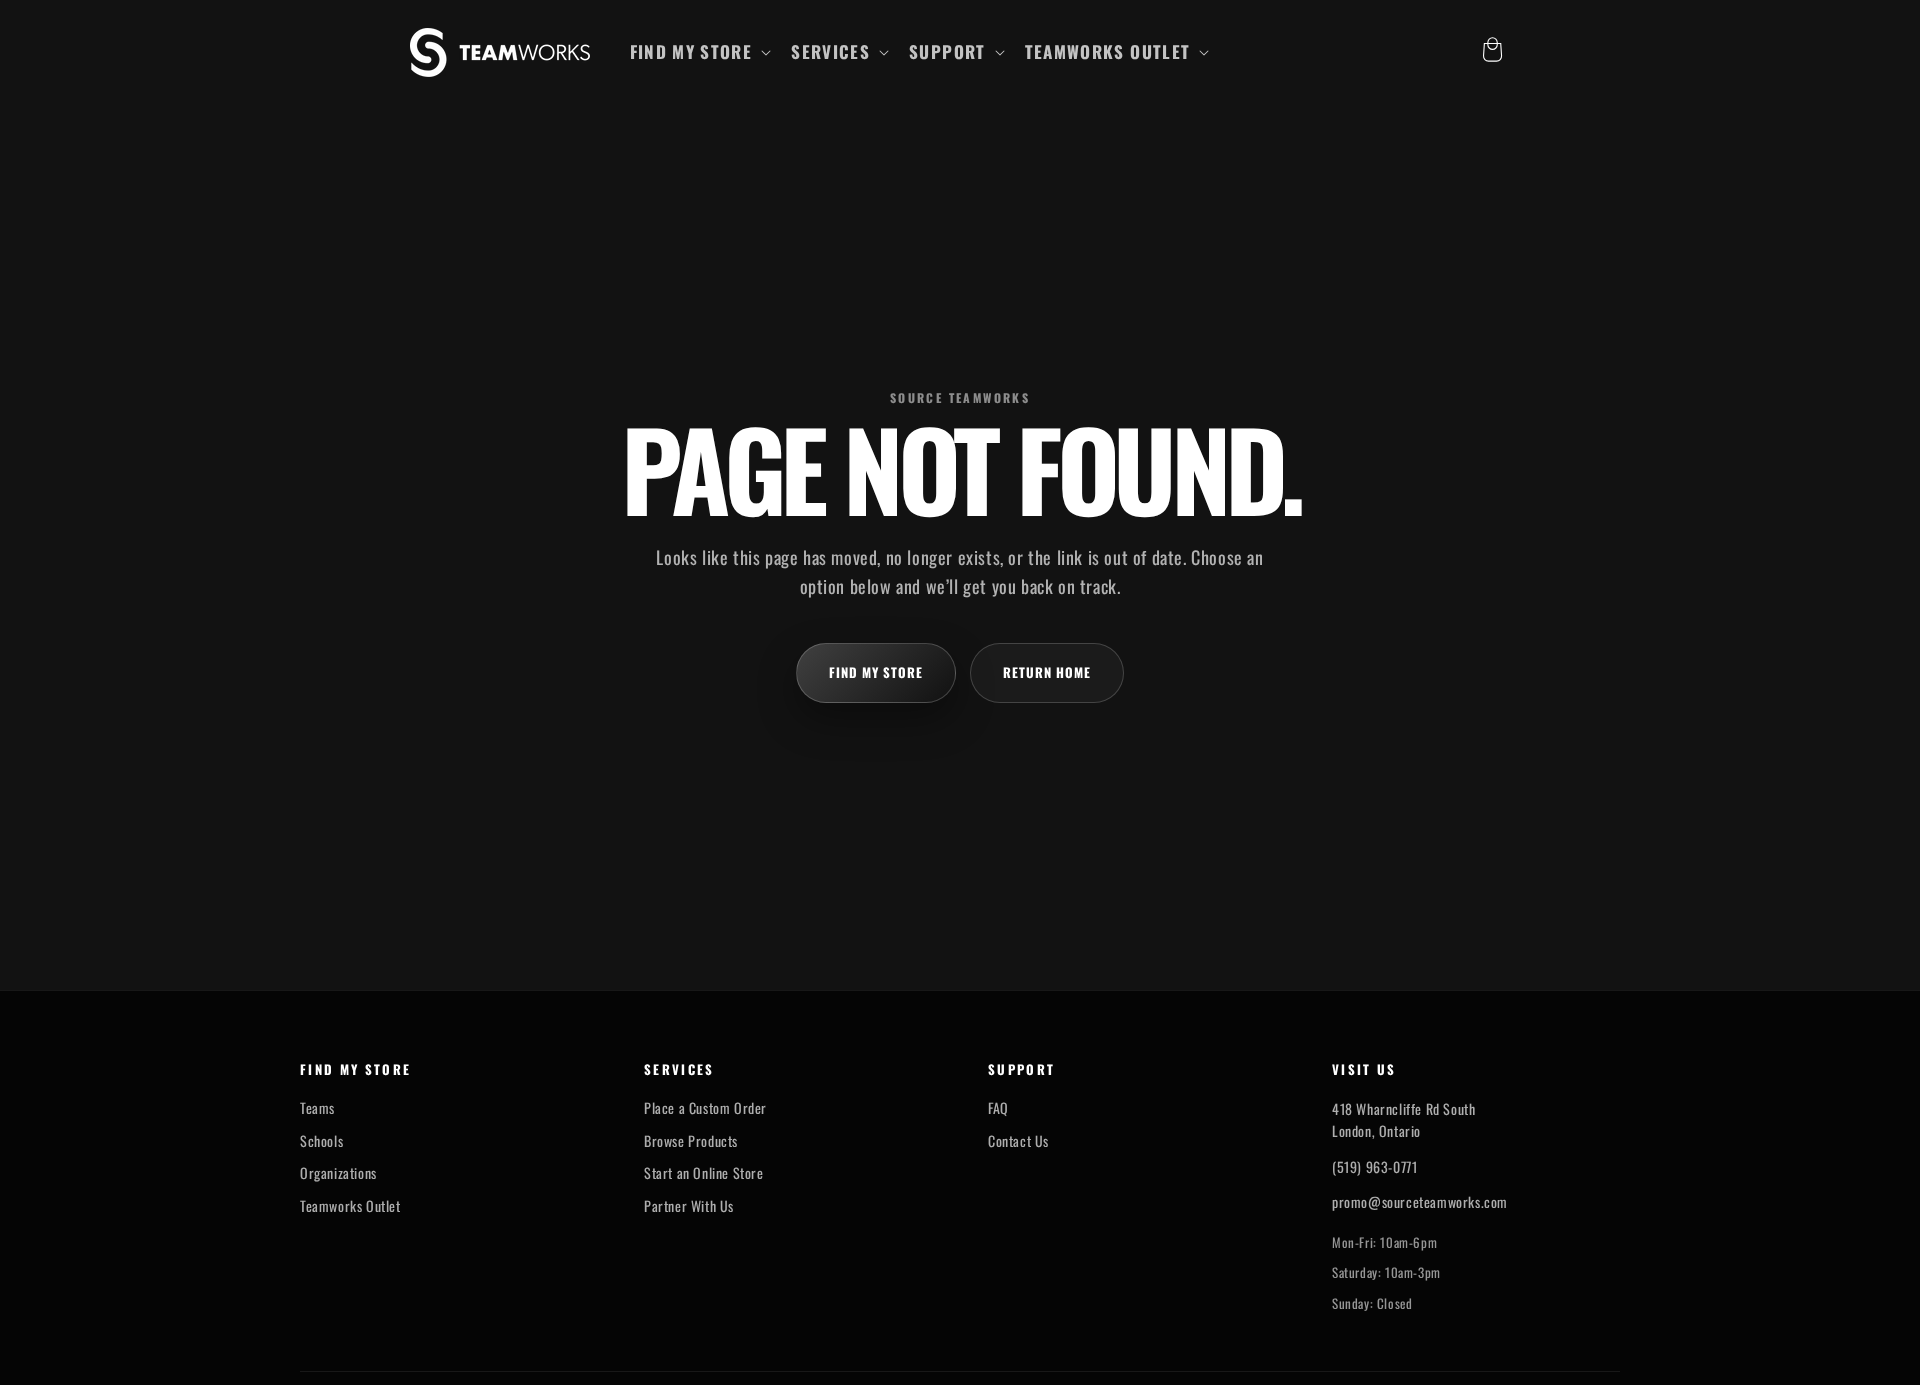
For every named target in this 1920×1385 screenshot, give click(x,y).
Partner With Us (689, 1206)
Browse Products (691, 1141)
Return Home (1047, 672)
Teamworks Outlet (350, 1206)
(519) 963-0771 (1374, 1166)
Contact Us (1018, 1141)
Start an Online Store (704, 1173)
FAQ (998, 1108)
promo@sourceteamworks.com (1420, 1201)
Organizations (338, 1173)
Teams (317, 1108)
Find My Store (876, 672)
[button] (699, 52)
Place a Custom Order (705, 1108)
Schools (321, 1141)
